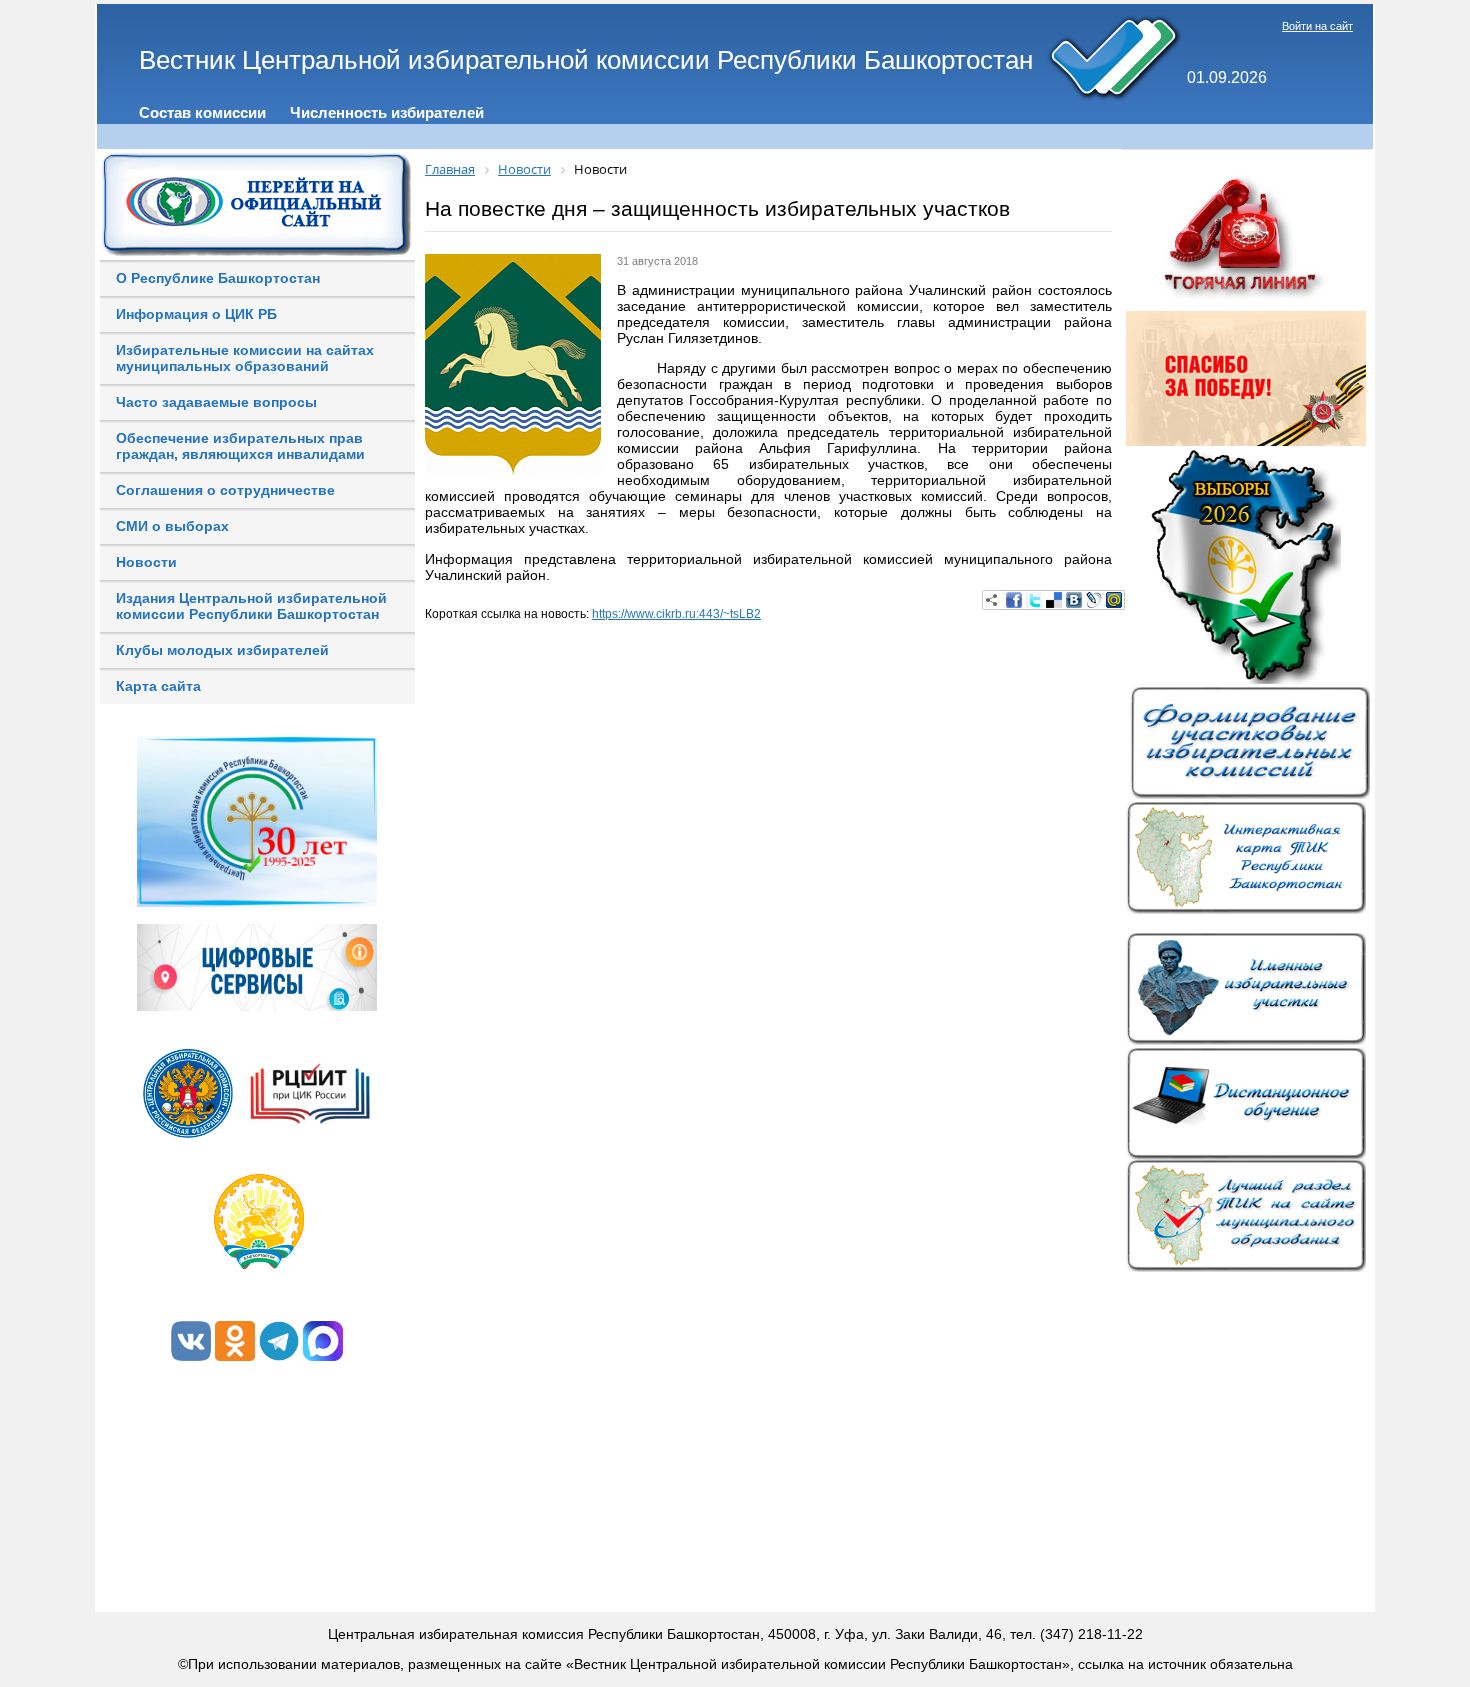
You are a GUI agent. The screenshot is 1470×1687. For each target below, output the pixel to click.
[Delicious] (1054, 600)
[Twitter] (1034, 600)
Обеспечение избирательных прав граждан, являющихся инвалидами (240, 446)
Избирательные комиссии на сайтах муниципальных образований (245, 358)
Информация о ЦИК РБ (196, 314)
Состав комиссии (202, 112)
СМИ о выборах (172, 526)
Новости (146, 562)
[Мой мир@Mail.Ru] (1114, 600)
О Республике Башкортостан (218, 278)
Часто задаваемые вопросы (216, 402)
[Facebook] (1014, 600)
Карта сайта (158, 686)
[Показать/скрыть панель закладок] (992, 600)
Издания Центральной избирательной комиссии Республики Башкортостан (251, 606)
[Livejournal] (1094, 600)
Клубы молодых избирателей (222, 650)
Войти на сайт (1317, 26)
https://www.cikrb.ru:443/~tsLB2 (676, 614)
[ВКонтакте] (1074, 600)
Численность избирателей (387, 112)
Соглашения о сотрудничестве (225, 490)
